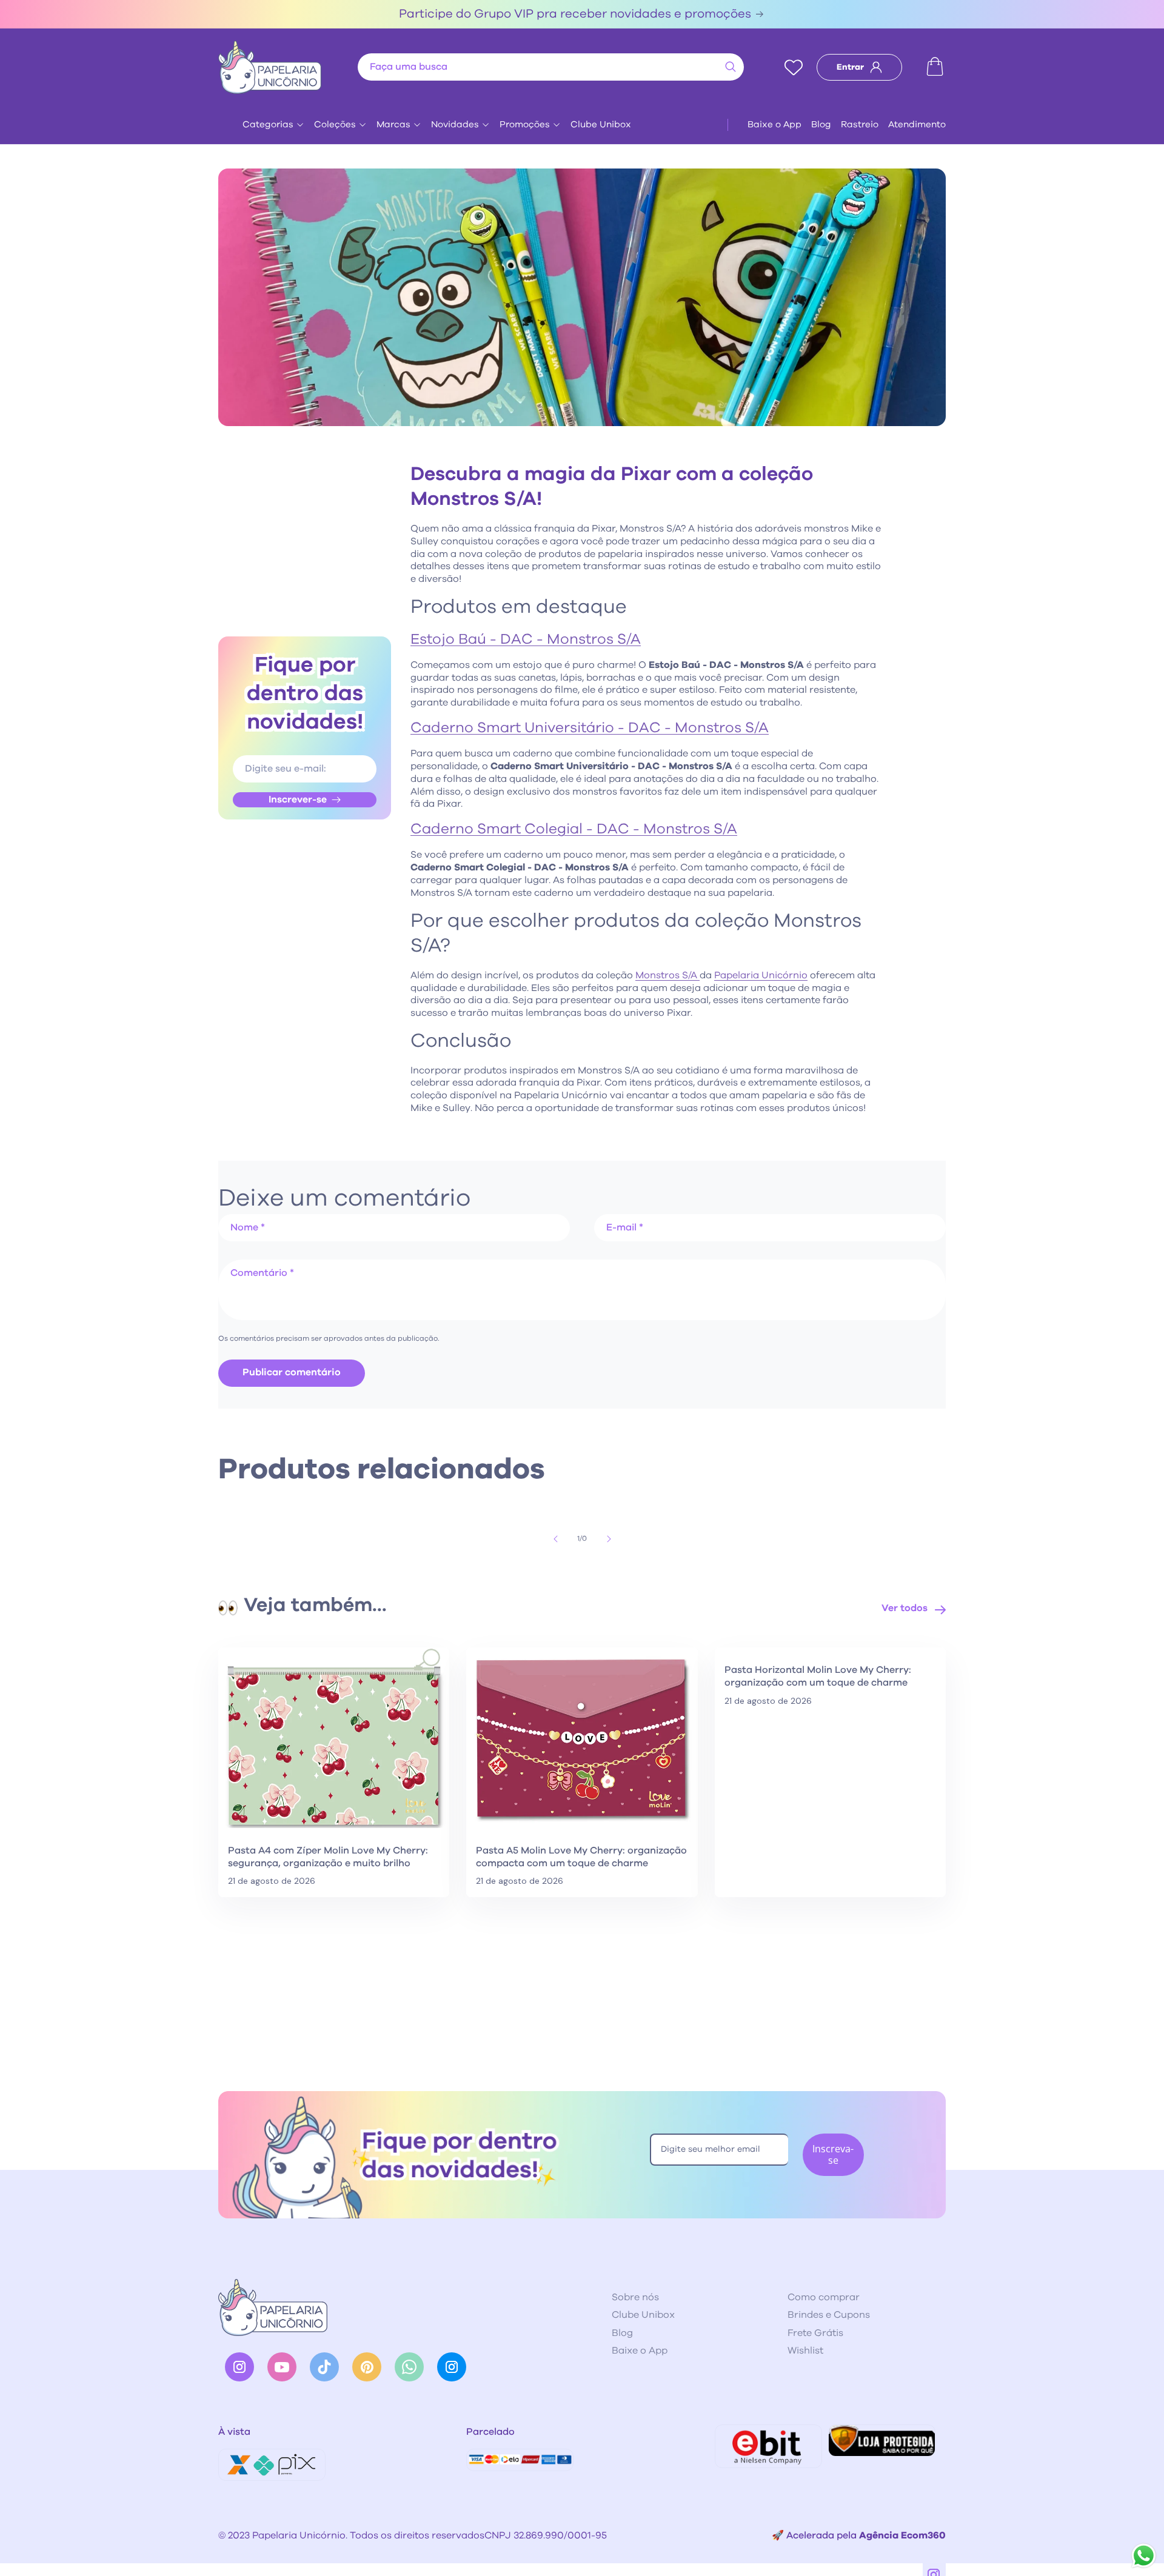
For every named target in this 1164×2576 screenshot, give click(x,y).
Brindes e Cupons (829, 2315)
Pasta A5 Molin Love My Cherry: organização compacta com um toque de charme (581, 1857)
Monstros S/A (667, 975)
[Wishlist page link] (794, 67)
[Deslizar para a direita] (609, 1539)
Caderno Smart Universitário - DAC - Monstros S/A (590, 728)
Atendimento (917, 125)
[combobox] (551, 67)
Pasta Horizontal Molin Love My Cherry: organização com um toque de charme (818, 1676)
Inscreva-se (833, 2154)
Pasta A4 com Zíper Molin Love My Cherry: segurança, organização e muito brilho (328, 1857)
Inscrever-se (298, 799)
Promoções (525, 125)
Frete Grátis (815, 2333)
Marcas (393, 125)
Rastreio (860, 125)
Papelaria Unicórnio (761, 975)
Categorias (268, 125)
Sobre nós (635, 2297)
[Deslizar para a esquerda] (555, 1539)
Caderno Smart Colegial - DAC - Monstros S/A (574, 829)
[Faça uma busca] (731, 67)
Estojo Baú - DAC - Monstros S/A (526, 639)
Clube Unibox (601, 125)
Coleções (335, 125)
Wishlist (805, 2351)
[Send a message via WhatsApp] (1144, 2556)
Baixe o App (774, 125)
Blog (821, 125)
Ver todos (905, 1608)
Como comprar (824, 2297)
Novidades (455, 125)
